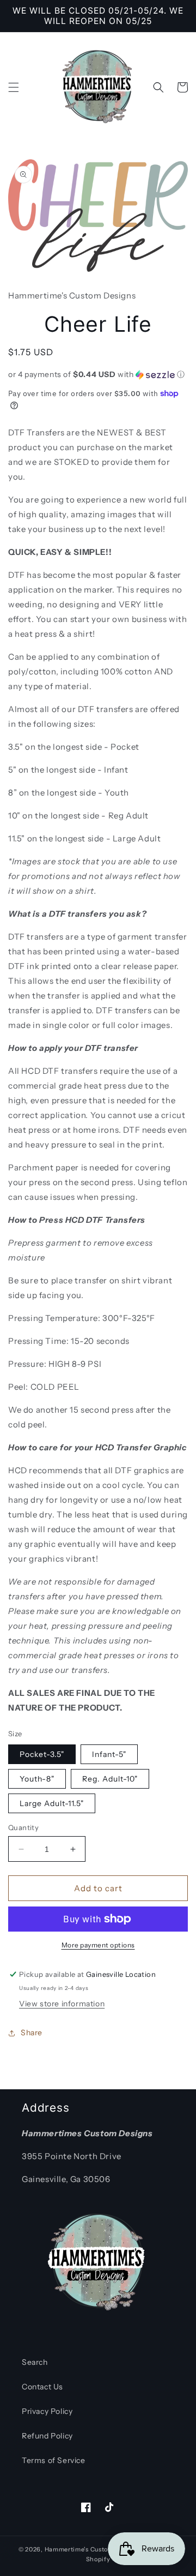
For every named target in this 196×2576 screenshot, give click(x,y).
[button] (14, 87)
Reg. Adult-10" (110, 1779)
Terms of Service (54, 2460)
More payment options (98, 1945)
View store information (62, 2004)
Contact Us (42, 2387)
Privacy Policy (47, 2411)
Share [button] (32, 2033)
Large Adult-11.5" (52, 1803)
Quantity (23, 1827)
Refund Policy (47, 2436)
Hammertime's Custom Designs (93, 2549)
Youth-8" (37, 1779)
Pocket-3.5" (42, 1754)
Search (35, 2362)
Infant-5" (109, 1754)
